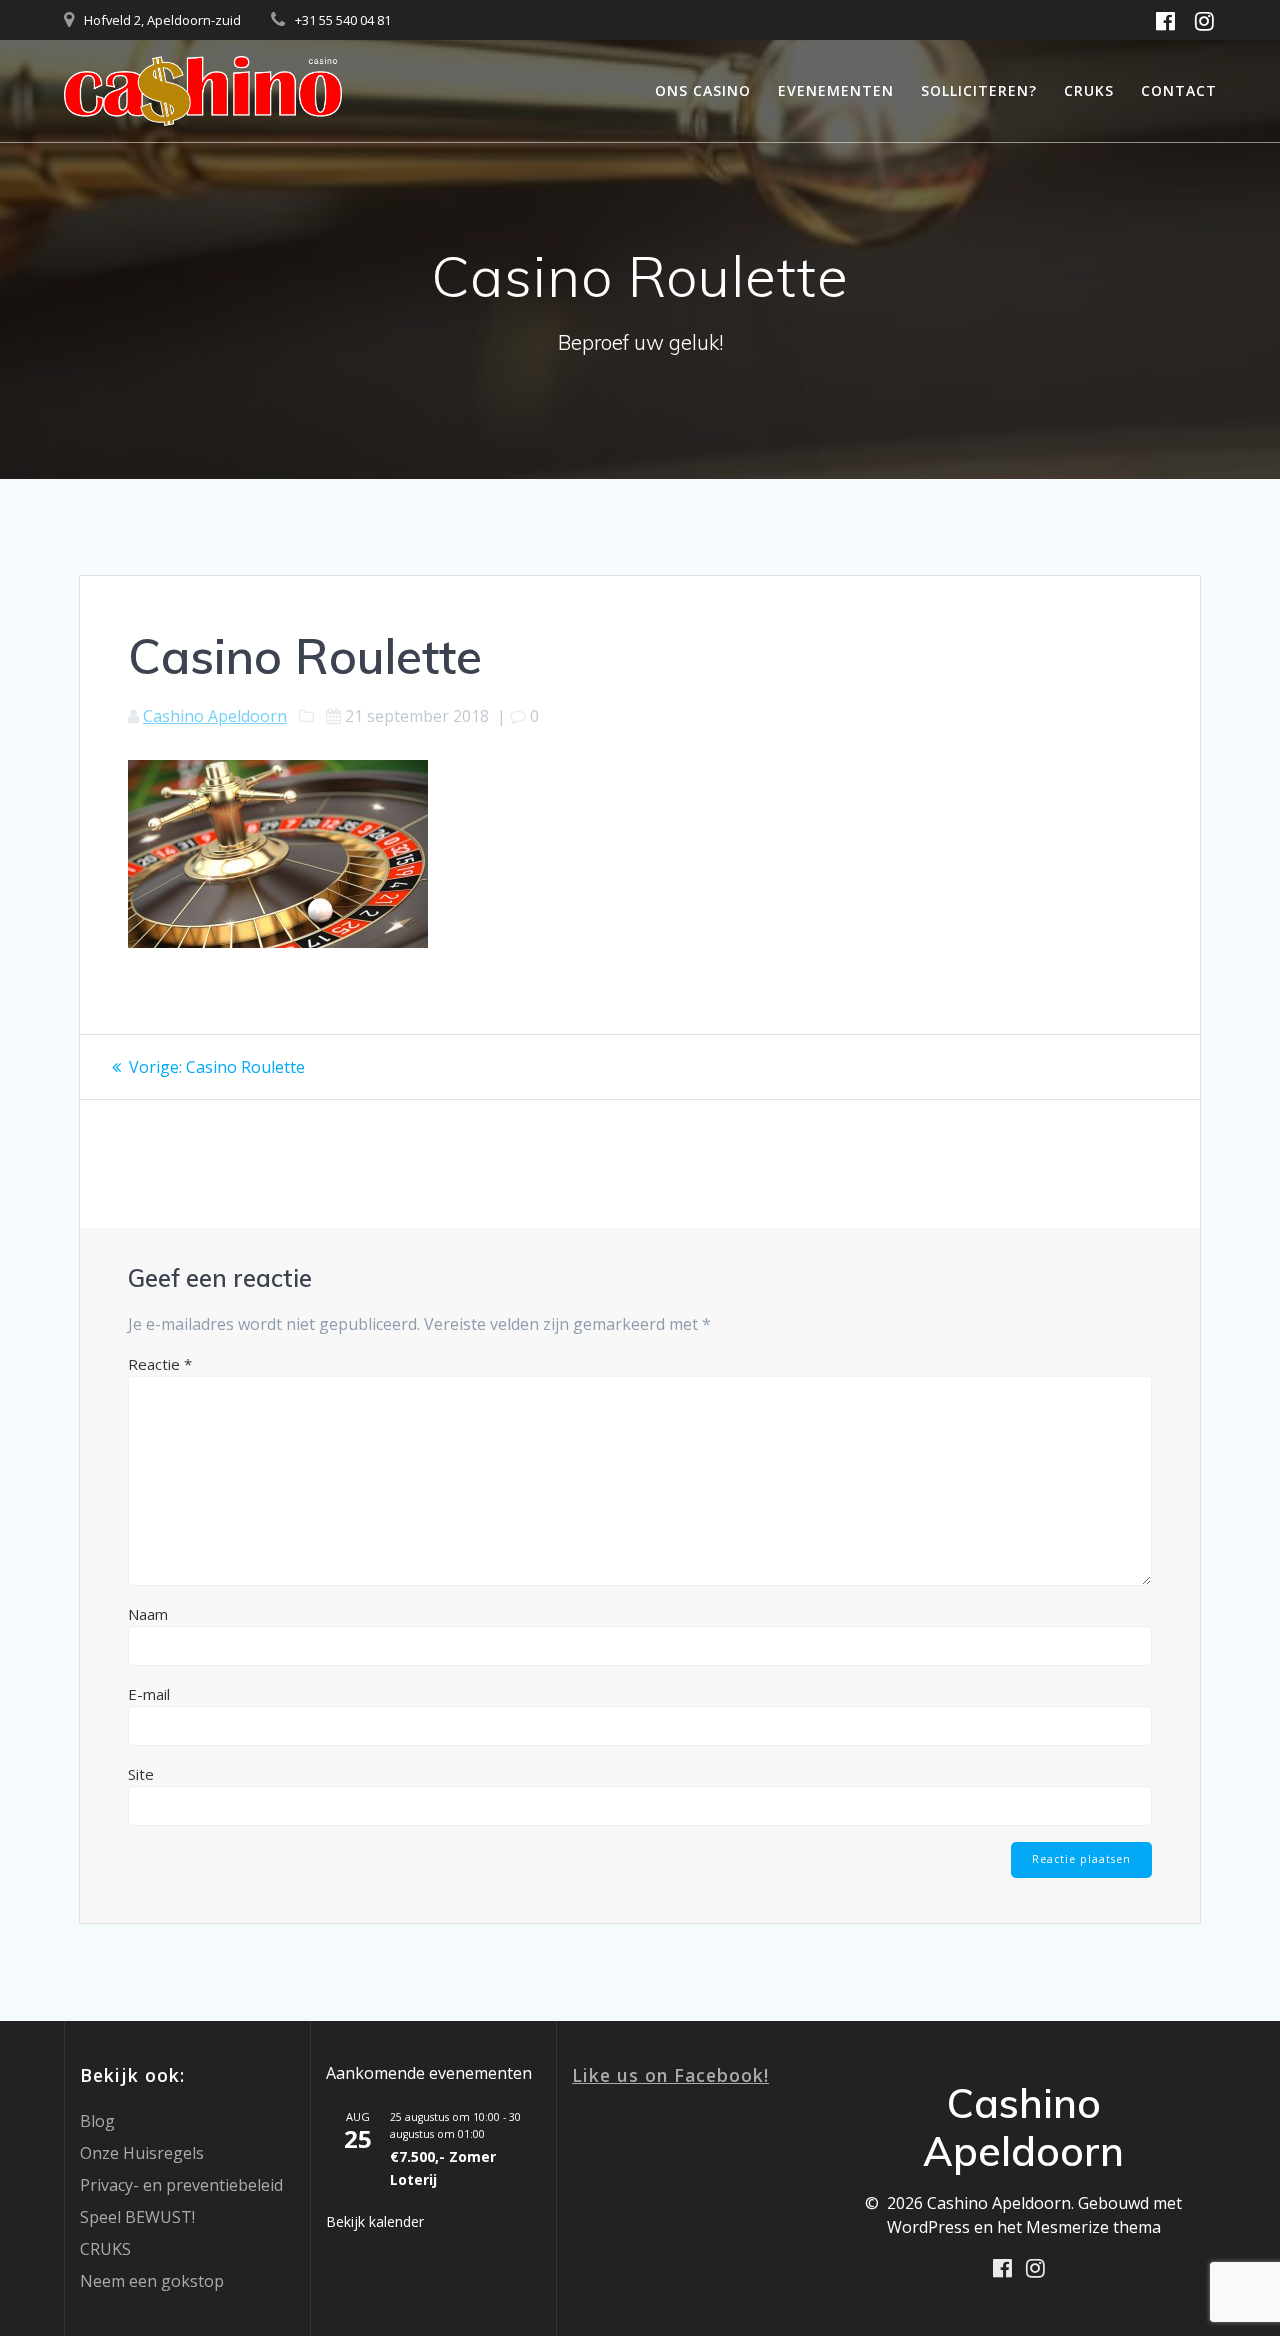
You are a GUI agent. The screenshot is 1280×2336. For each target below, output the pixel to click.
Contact (1179, 90)
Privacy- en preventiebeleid (181, 2185)
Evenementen (836, 90)
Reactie (160, 1364)
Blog (97, 2121)
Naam (148, 1614)
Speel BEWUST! (137, 2217)
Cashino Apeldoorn (215, 716)
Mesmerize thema (1093, 2227)
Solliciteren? (979, 90)
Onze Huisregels (142, 2153)
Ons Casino (703, 90)
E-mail (149, 1694)
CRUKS (1089, 90)
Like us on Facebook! (670, 2075)
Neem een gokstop (152, 2281)
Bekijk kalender (375, 2221)
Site (141, 1774)
